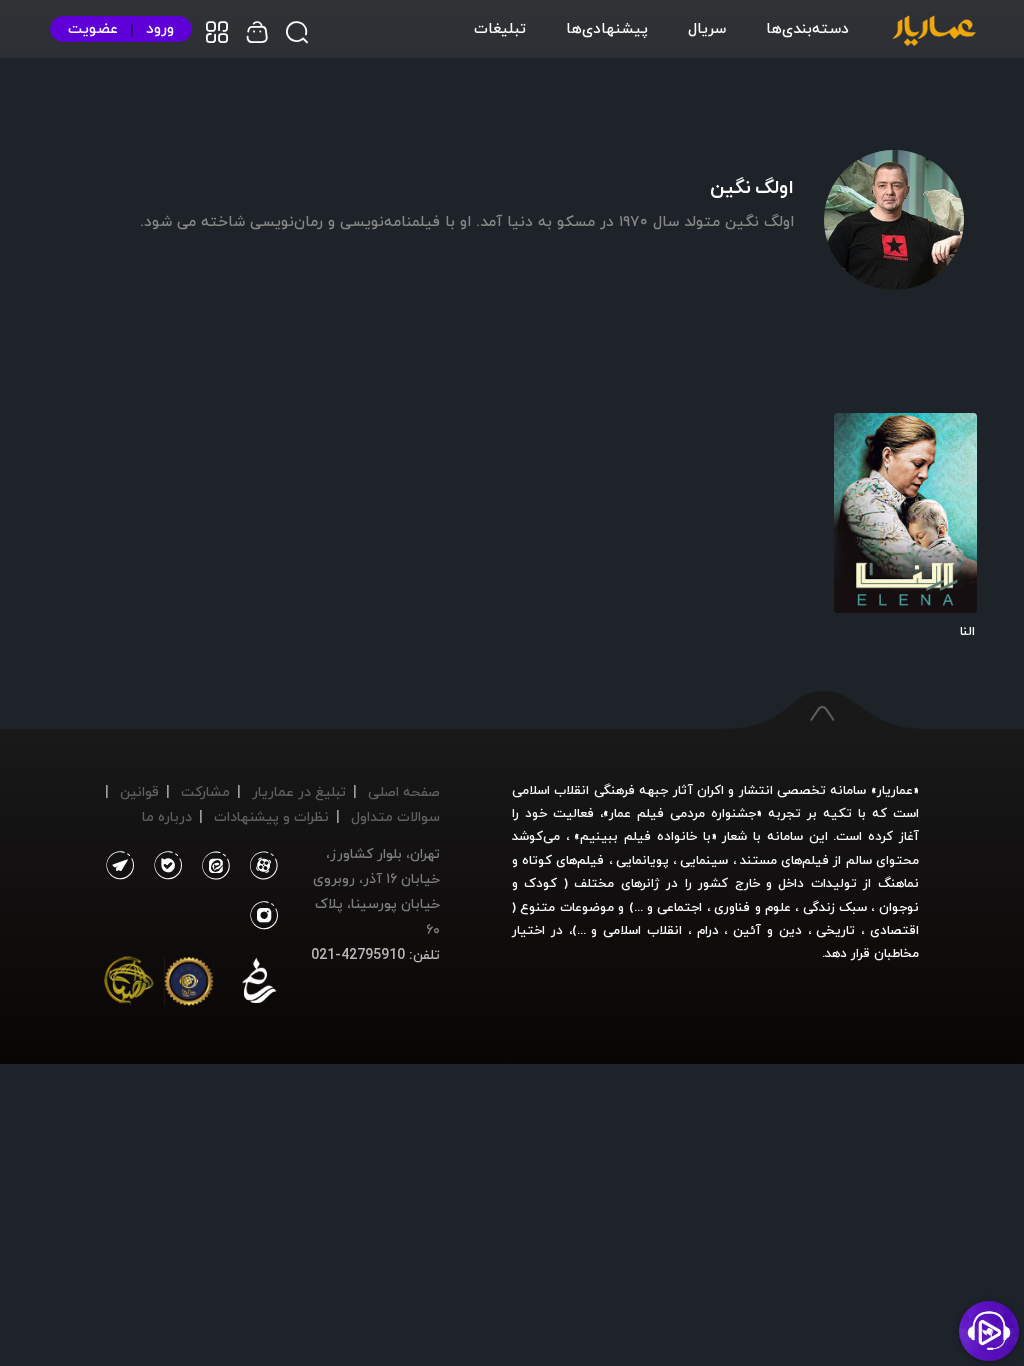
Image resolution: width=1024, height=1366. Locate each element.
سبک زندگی (835, 907)
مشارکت (205, 791)
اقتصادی (894, 930)
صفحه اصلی (404, 791)
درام (708, 930)
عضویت (93, 28)
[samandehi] (259, 985)
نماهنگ (898, 883)
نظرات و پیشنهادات (271, 816)
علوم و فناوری (752, 907)
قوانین (139, 791)
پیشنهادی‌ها (607, 28)
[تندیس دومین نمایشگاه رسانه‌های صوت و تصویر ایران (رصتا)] (129, 985)
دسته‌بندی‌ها (807, 28)
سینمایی (704, 860)
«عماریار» (895, 790)
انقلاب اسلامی (639, 930)
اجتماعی (677, 907)
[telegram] (119, 866)
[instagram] (264, 916)
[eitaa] (212, 866)
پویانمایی (642, 860)
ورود (160, 28)
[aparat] (260, 866)
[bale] (163, 866)
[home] (934, 32)
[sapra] (189, 985)
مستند (758, 860)
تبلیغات (500, 28)
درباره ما (167, 816)
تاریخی (835, 930)
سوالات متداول (395, 816)
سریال (707, 28)
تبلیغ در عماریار (299, 791)
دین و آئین (767, 930)
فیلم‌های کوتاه (563, 860)
